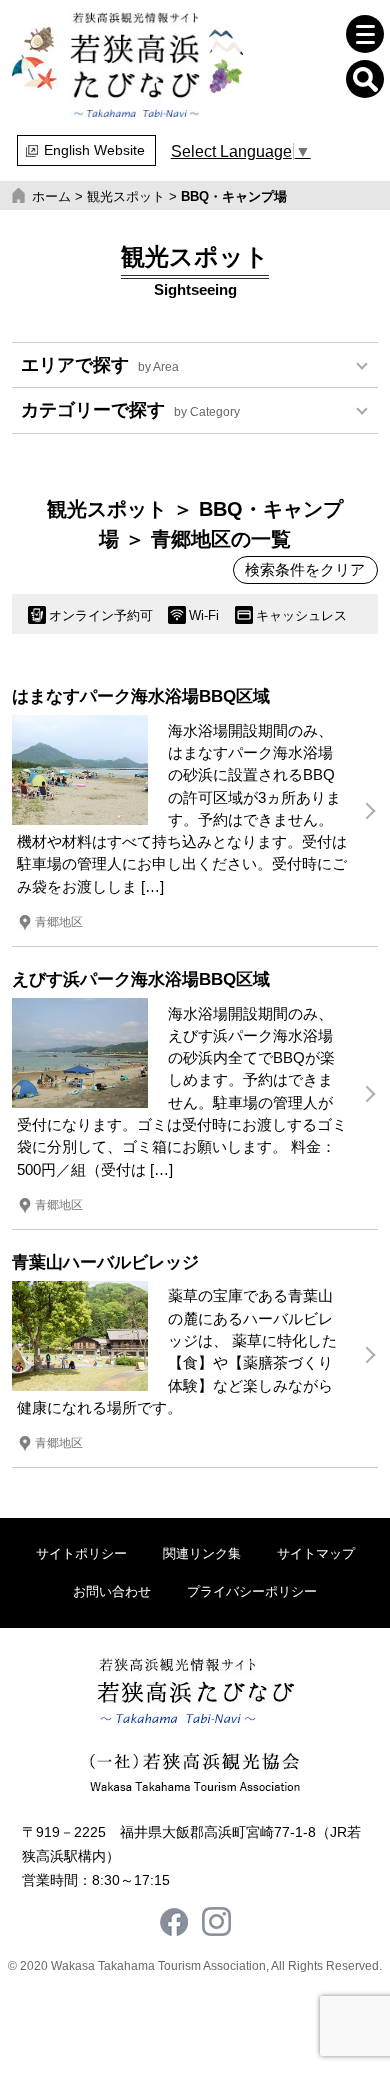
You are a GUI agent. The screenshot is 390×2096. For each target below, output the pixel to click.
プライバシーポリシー (252, 1591)
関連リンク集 (202, 1553)
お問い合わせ (112, 1591)
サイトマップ (316, 1553)
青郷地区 (59, 922)
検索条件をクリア (305, 570)
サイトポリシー (81, 1553)
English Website (94, 150)
